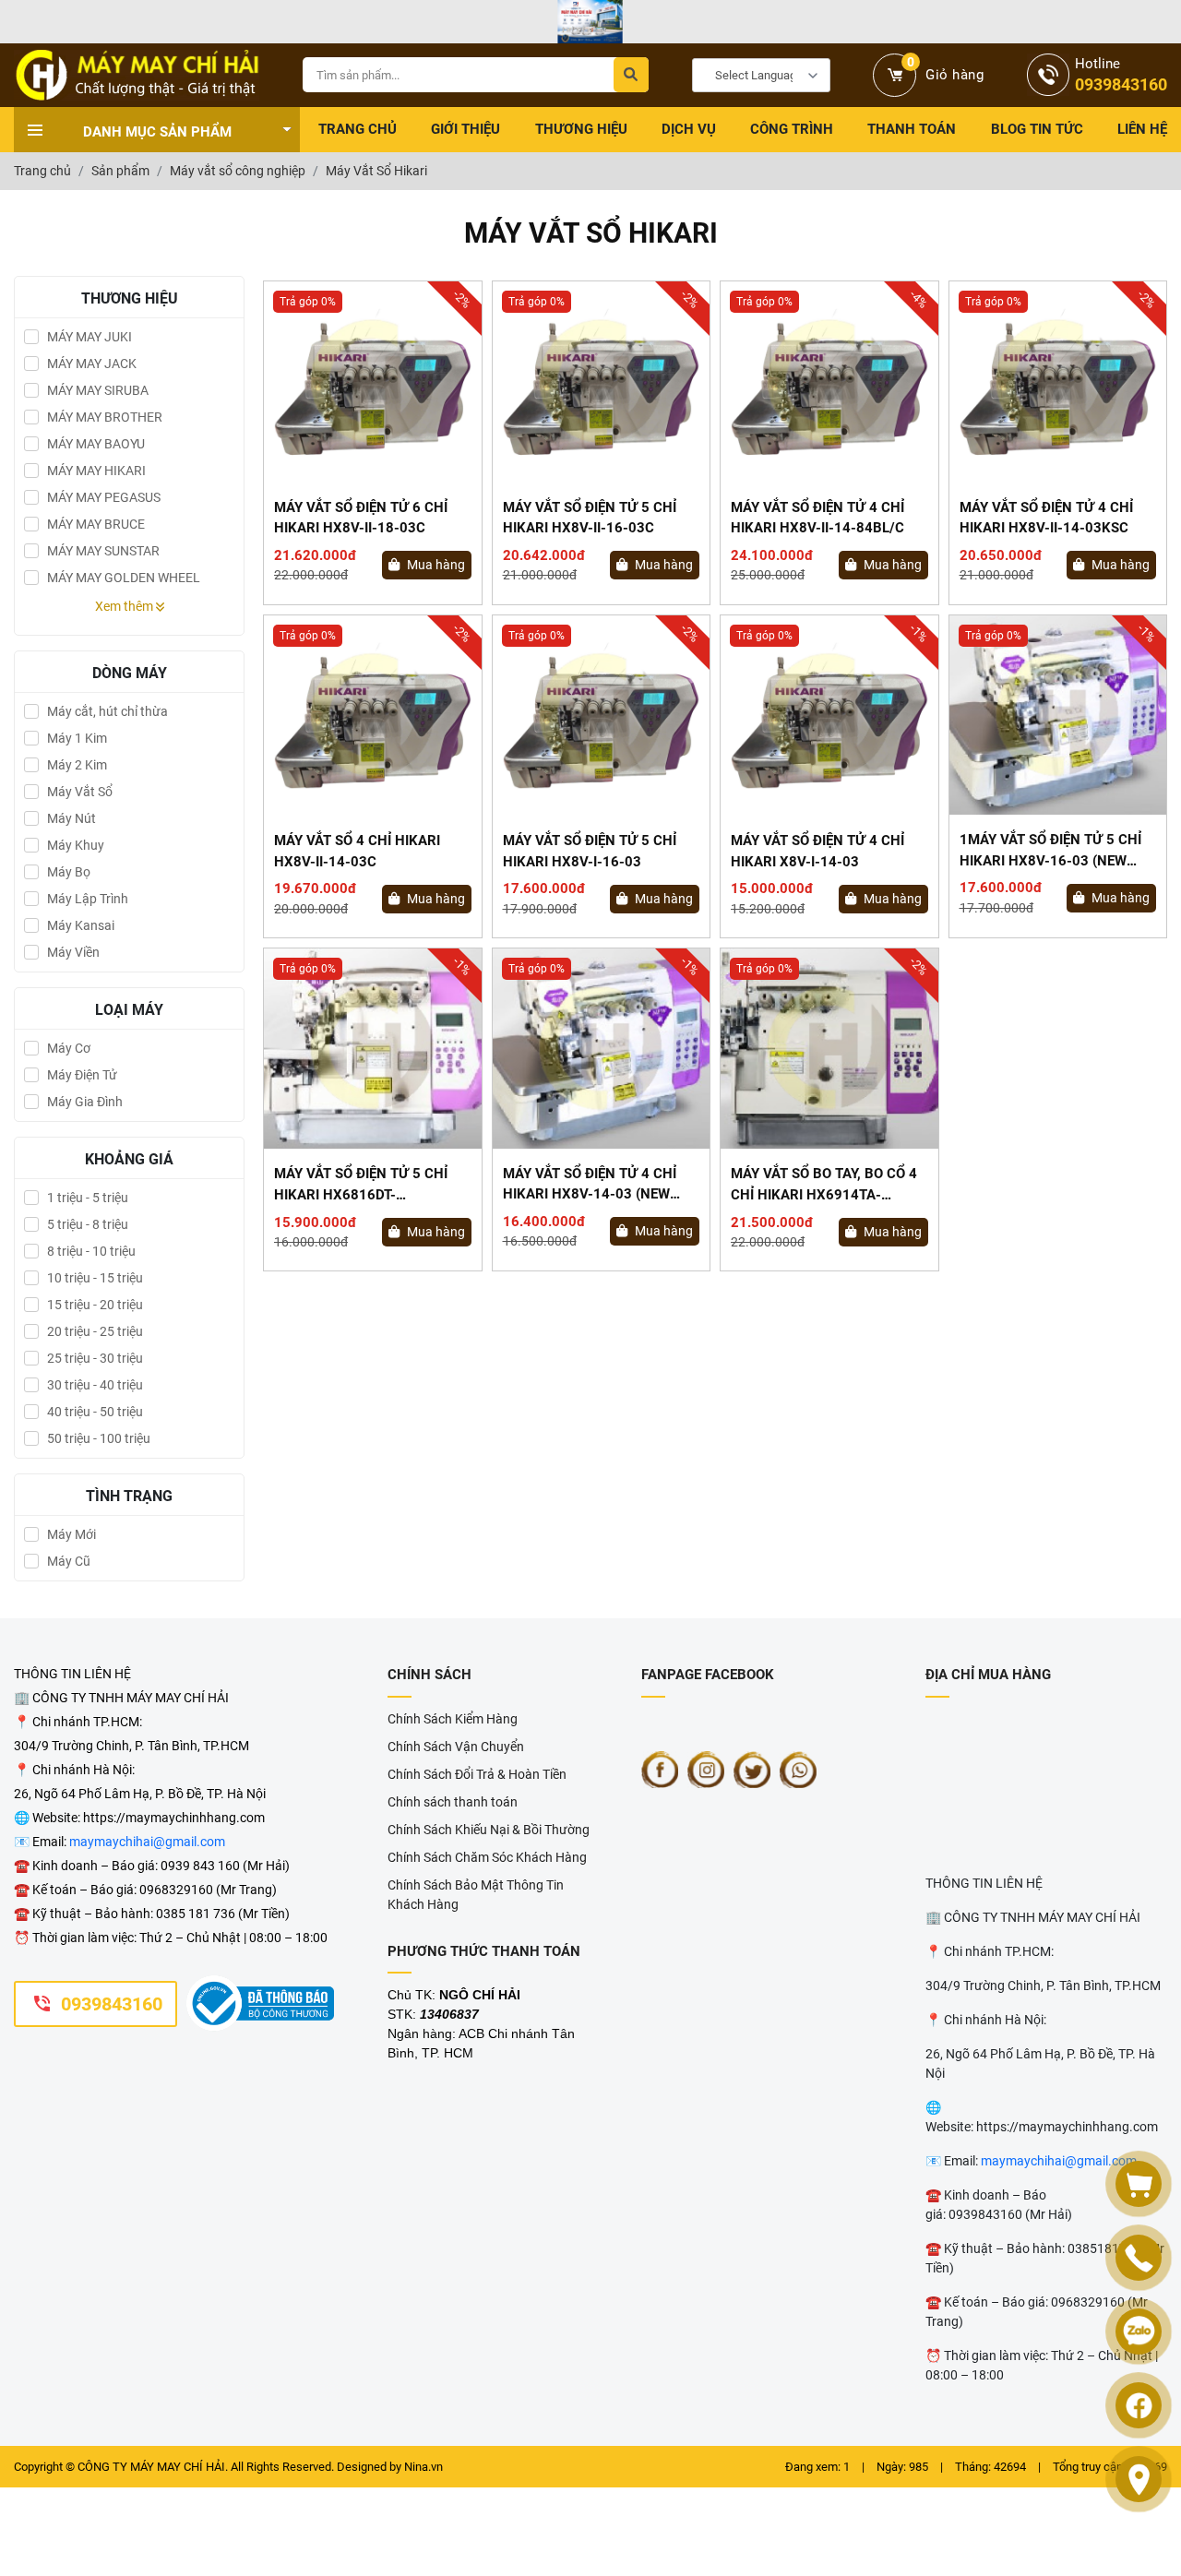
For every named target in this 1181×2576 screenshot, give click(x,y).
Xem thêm (125, 606)
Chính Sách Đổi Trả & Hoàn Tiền (477, 1774)
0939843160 (112, 2004)
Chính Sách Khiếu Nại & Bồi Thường (489, 1830)
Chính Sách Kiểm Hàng (453, 1719)
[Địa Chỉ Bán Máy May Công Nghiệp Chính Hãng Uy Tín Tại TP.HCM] (137, 75)
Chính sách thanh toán (453, 1802)
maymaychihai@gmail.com (147, 1842)
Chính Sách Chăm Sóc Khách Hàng (487, 1857)
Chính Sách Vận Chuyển (456, 1747)
